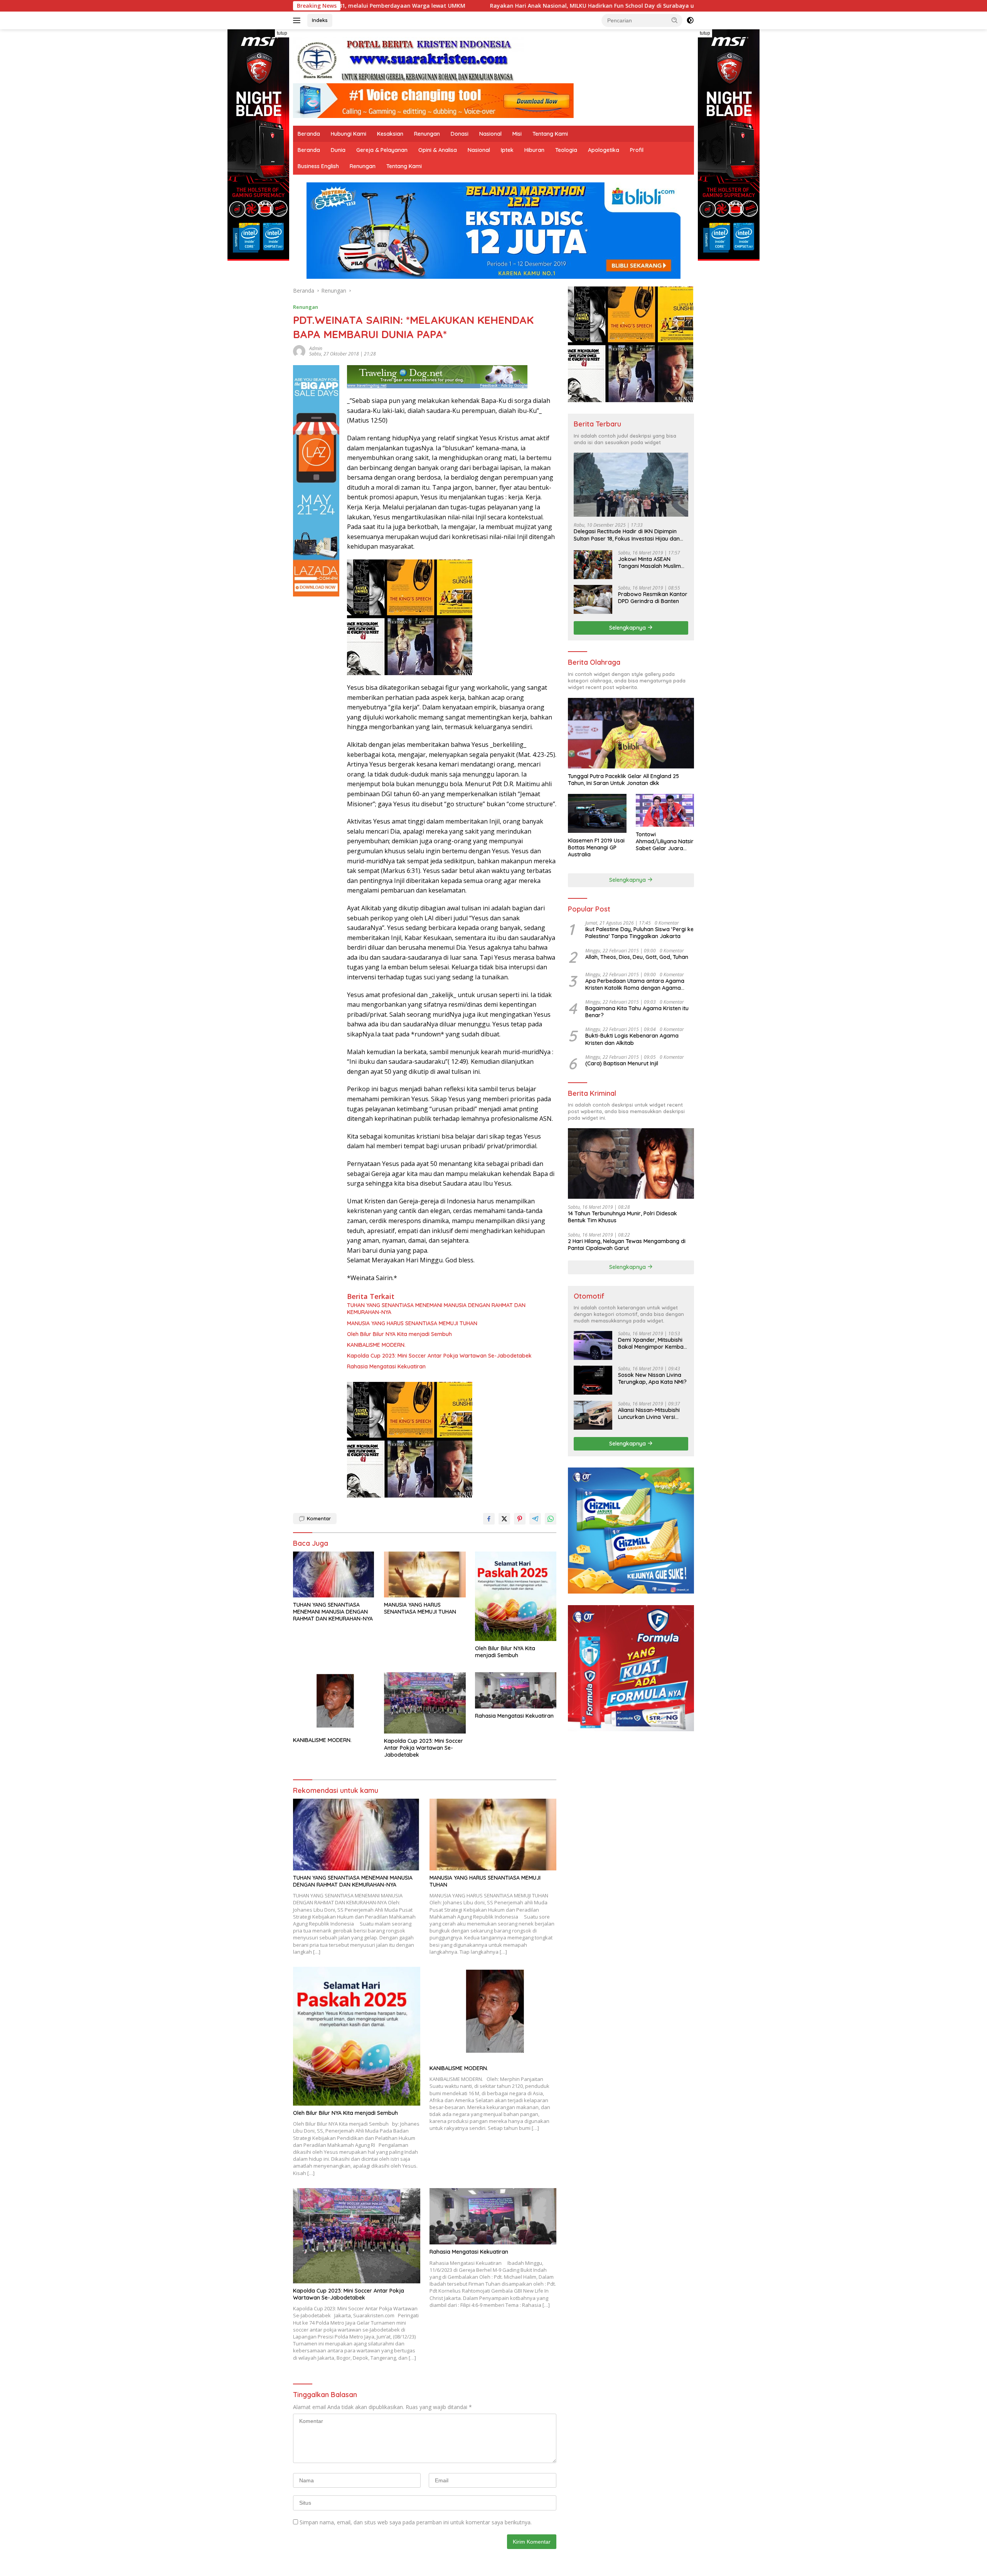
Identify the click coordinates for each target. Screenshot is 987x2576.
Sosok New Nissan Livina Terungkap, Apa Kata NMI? (652, 1378)
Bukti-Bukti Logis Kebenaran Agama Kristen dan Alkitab (632, 1039)
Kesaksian (390, 134)
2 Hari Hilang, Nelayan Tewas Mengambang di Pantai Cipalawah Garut (627, 1244)
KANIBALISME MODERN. (376, 1345)
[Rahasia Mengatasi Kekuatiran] (516, 1690)
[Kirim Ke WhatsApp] (551, 1519)
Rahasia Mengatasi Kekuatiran (386, 1366)
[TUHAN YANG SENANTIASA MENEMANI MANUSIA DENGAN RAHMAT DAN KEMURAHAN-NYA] (334, 1574)
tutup (282, 33)
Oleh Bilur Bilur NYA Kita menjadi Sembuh (399, 1334)
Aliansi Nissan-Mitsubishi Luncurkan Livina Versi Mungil (649, 1413)
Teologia (566, 150)
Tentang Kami (550, 134)
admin (316, 348)
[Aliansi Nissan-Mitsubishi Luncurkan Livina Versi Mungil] (593, 1415)
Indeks (320, 20)
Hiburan (534, 150)
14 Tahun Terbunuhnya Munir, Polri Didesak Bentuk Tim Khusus (622, 1216)
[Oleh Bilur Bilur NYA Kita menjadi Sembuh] (516, 1596)
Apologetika (604, 150)
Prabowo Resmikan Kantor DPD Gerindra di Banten (653, 597)
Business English (318, 166)
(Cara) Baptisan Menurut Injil (622, 1063)
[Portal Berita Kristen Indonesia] (409, 60)
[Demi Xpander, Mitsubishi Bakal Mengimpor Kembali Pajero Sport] (593, 1345)
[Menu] (298, 20)
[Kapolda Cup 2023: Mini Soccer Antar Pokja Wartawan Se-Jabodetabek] (425, 1703)
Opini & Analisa (438, 150)
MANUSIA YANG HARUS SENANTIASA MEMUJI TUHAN (412, 1323)
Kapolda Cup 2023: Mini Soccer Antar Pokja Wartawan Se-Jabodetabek (439, 1356)
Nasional (490, 134)
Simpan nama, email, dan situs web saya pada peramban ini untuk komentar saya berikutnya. (416, 2522)
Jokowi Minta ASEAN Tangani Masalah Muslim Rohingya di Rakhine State (652, 562)
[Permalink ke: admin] (299, 351)
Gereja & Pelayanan (382, 150)
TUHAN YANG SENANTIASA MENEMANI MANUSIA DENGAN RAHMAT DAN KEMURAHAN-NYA (436, 1309)
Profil (637, 150)
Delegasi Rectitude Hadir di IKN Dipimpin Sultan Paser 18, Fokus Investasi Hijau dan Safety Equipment (627, 535)
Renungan (427, 134)
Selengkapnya (628, 627)
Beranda (309, 134)
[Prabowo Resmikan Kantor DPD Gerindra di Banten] (593, 599)
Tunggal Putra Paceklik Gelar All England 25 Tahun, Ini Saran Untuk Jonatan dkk (623, 779)
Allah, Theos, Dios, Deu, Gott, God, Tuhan (637, 957)
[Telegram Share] (535, 1519)
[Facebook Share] (489, 1519)
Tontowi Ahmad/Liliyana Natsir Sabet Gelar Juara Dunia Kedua (665, 841)
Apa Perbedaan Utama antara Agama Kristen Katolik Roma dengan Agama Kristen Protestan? (635, 984)
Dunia (338, 150)
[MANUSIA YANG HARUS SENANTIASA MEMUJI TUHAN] (425, 1574)
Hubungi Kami (349, 134)
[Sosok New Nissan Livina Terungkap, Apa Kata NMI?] (593, 1380)
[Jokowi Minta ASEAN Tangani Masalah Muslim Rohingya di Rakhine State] (593, 564)
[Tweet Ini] (504, 1519)
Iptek (507, 150)
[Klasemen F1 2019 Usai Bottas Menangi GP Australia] (597, 813)
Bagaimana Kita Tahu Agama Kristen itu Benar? (637, 1011)
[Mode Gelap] (690, 20)
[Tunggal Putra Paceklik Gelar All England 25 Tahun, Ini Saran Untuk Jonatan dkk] (631, 733)
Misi (517, 134)
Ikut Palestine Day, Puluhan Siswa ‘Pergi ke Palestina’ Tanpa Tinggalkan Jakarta (639, 932)
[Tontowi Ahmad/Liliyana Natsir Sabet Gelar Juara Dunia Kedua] (665, 810)
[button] (675, 20)
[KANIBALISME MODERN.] (334, 1702)
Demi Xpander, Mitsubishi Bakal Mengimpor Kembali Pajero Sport (652, 1343)
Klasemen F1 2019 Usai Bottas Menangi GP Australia (596, 847)
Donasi (460, 134)
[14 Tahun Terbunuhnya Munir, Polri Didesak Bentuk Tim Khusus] (631, 1163)
